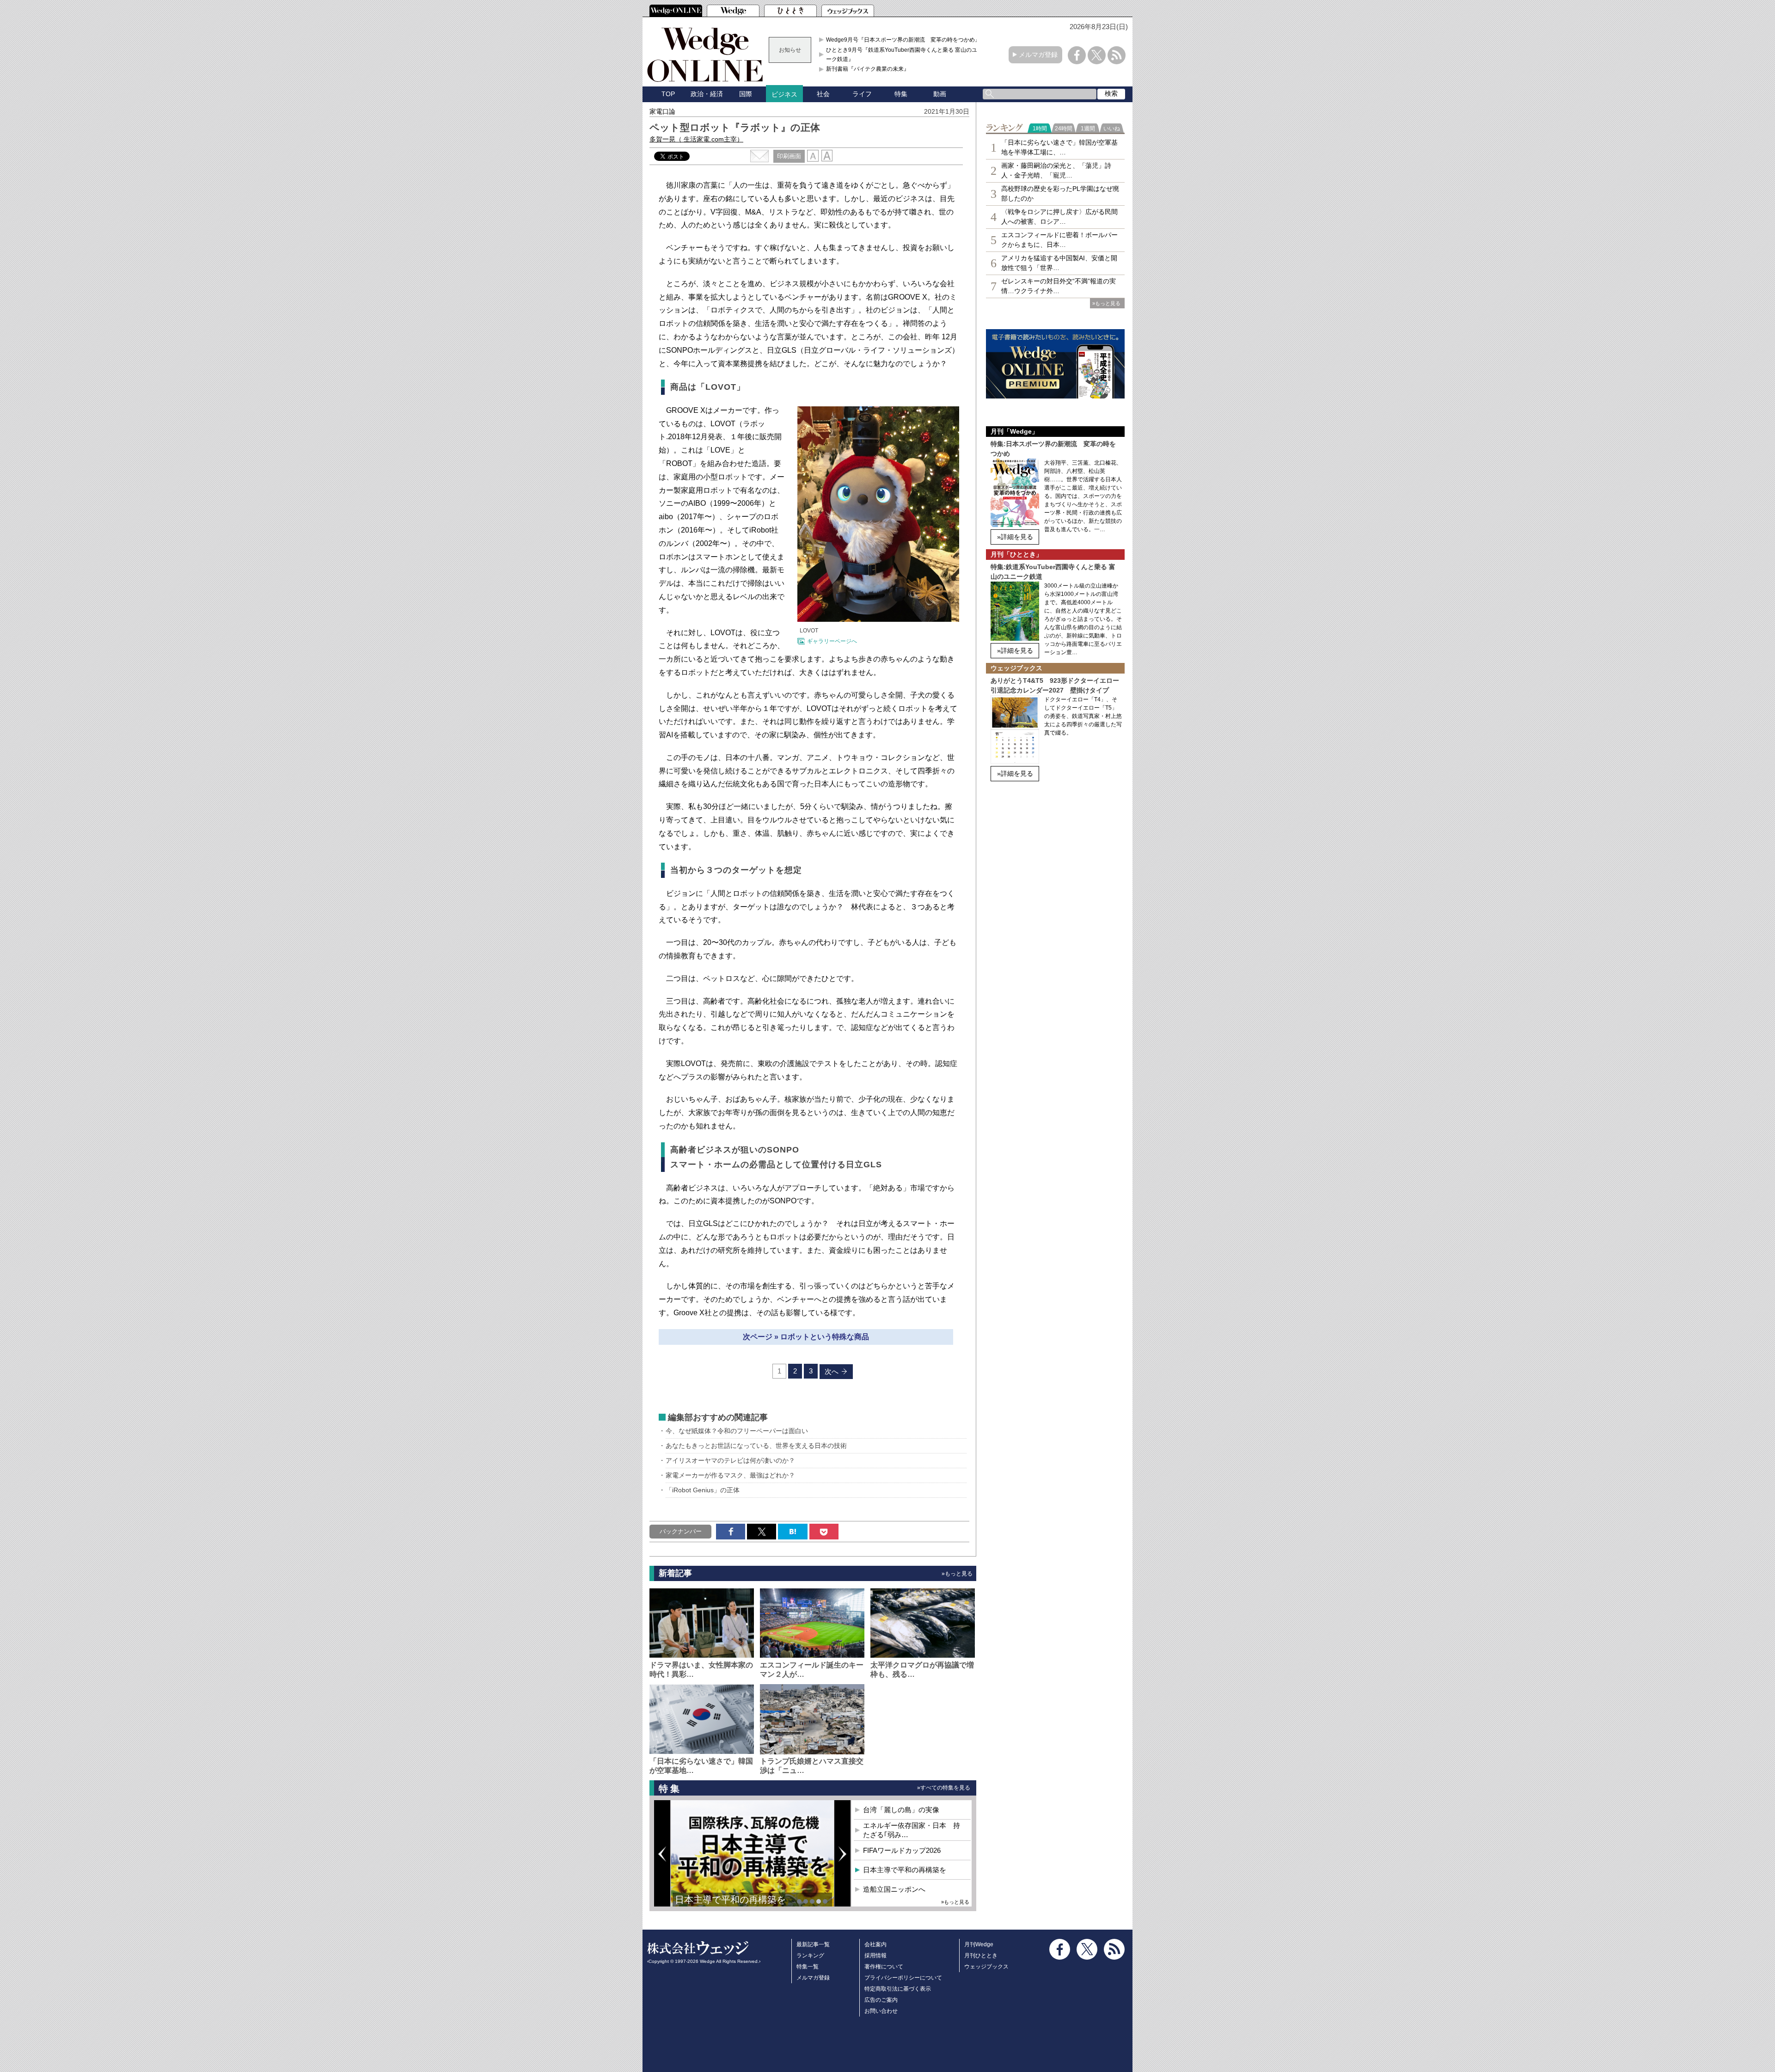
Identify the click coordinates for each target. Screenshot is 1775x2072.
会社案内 (875, 1944)
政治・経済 (707, 94)
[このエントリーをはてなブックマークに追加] (793, 1532)
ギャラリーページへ (832, 641)
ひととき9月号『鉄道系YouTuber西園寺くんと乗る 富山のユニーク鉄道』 (904, 55)
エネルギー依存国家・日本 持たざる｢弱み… (912, 1830)
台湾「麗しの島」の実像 (901, 1810)
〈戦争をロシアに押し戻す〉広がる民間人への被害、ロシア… (1059, 217)
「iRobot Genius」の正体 (703, 1490)
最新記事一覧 (813, 1944)
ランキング (810, 1956)
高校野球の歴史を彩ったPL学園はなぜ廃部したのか (1060, 193)
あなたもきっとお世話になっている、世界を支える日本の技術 (756, 1446)
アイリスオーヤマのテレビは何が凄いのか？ (730, 1460)
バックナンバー (681, 1531)
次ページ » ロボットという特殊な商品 (806, 1337)
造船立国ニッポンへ (894, 1889)
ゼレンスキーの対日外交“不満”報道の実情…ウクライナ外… (1059, 286)
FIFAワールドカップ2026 (902, 1850)
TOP (668, 94)
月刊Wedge (979, 1944)
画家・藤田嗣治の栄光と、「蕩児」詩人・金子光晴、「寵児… (1056, 170)
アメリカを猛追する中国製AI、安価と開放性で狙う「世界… (1059, 263)
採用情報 (875, 1956)
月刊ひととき (981, 1956)
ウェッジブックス (986, 1967)
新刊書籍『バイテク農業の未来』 (868, 69)
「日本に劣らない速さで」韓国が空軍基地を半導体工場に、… (1059, 147)
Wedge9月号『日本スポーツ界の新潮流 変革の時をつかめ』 (903, 40)
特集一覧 (808, 1967)
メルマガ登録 (1038, 55)
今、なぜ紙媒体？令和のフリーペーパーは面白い (737, 1431)
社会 (823, 94)
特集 (901, 94)
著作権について (884, 1967)
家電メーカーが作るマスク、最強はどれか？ (730, 1475)
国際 (746, 94)
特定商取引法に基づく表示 (898, 1989)
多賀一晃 (696, 139)
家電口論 (662, 111)
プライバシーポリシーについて (903, 1978)
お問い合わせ (881, 2011)
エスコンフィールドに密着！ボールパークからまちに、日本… (1059, 240)
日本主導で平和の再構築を (730, 1900)
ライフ (862, 94)
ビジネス (784, 94)
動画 (940, 94)
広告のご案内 (881, 2000)
